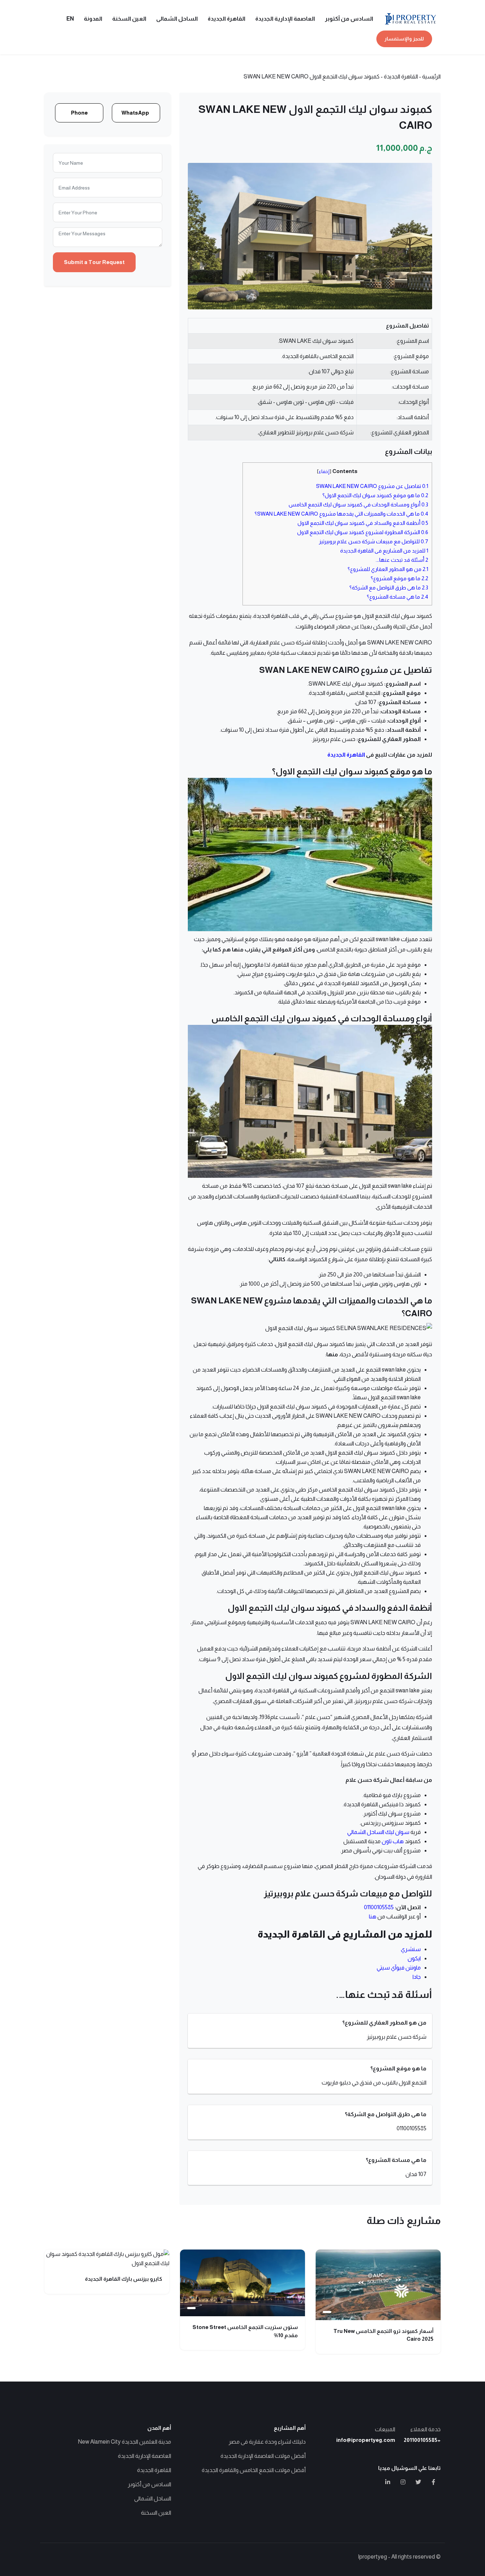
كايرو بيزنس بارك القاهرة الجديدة (124, 2279)
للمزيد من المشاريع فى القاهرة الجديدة (384, 551)
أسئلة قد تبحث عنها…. (402, 560)
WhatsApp (135, 113)
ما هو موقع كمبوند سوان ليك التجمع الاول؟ (375, 495)
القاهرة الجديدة (227, 19)
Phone (79, 113)
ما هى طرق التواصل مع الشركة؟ (389, 587)
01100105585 (379, 1907)
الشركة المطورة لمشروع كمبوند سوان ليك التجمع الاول (363, 532)
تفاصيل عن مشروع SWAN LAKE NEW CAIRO (372, 486)
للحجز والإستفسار (404, 39)
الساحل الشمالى (177, 19)
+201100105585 (422, 2440)
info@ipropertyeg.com (366, 2440)
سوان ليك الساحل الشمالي (378, 1832)
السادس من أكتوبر (349, 19)
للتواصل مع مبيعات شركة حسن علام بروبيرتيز (374, 541)
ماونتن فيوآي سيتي (399, 1968)
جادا (417, 1977)
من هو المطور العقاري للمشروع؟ (388, 569)
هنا (373, 1916)
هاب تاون (393, 1841)
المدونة (93, 19)
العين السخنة (129, 19)
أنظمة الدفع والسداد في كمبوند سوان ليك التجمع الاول (363, 523)
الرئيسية (431, 76)
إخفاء (324, 471)
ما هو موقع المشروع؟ (399, 578)
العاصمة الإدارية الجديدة (285, 19)
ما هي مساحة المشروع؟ (397, 597)
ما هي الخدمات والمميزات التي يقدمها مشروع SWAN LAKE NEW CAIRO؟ (341, 514)
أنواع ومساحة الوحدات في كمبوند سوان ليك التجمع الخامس (358, 504)
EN (70, 19)
